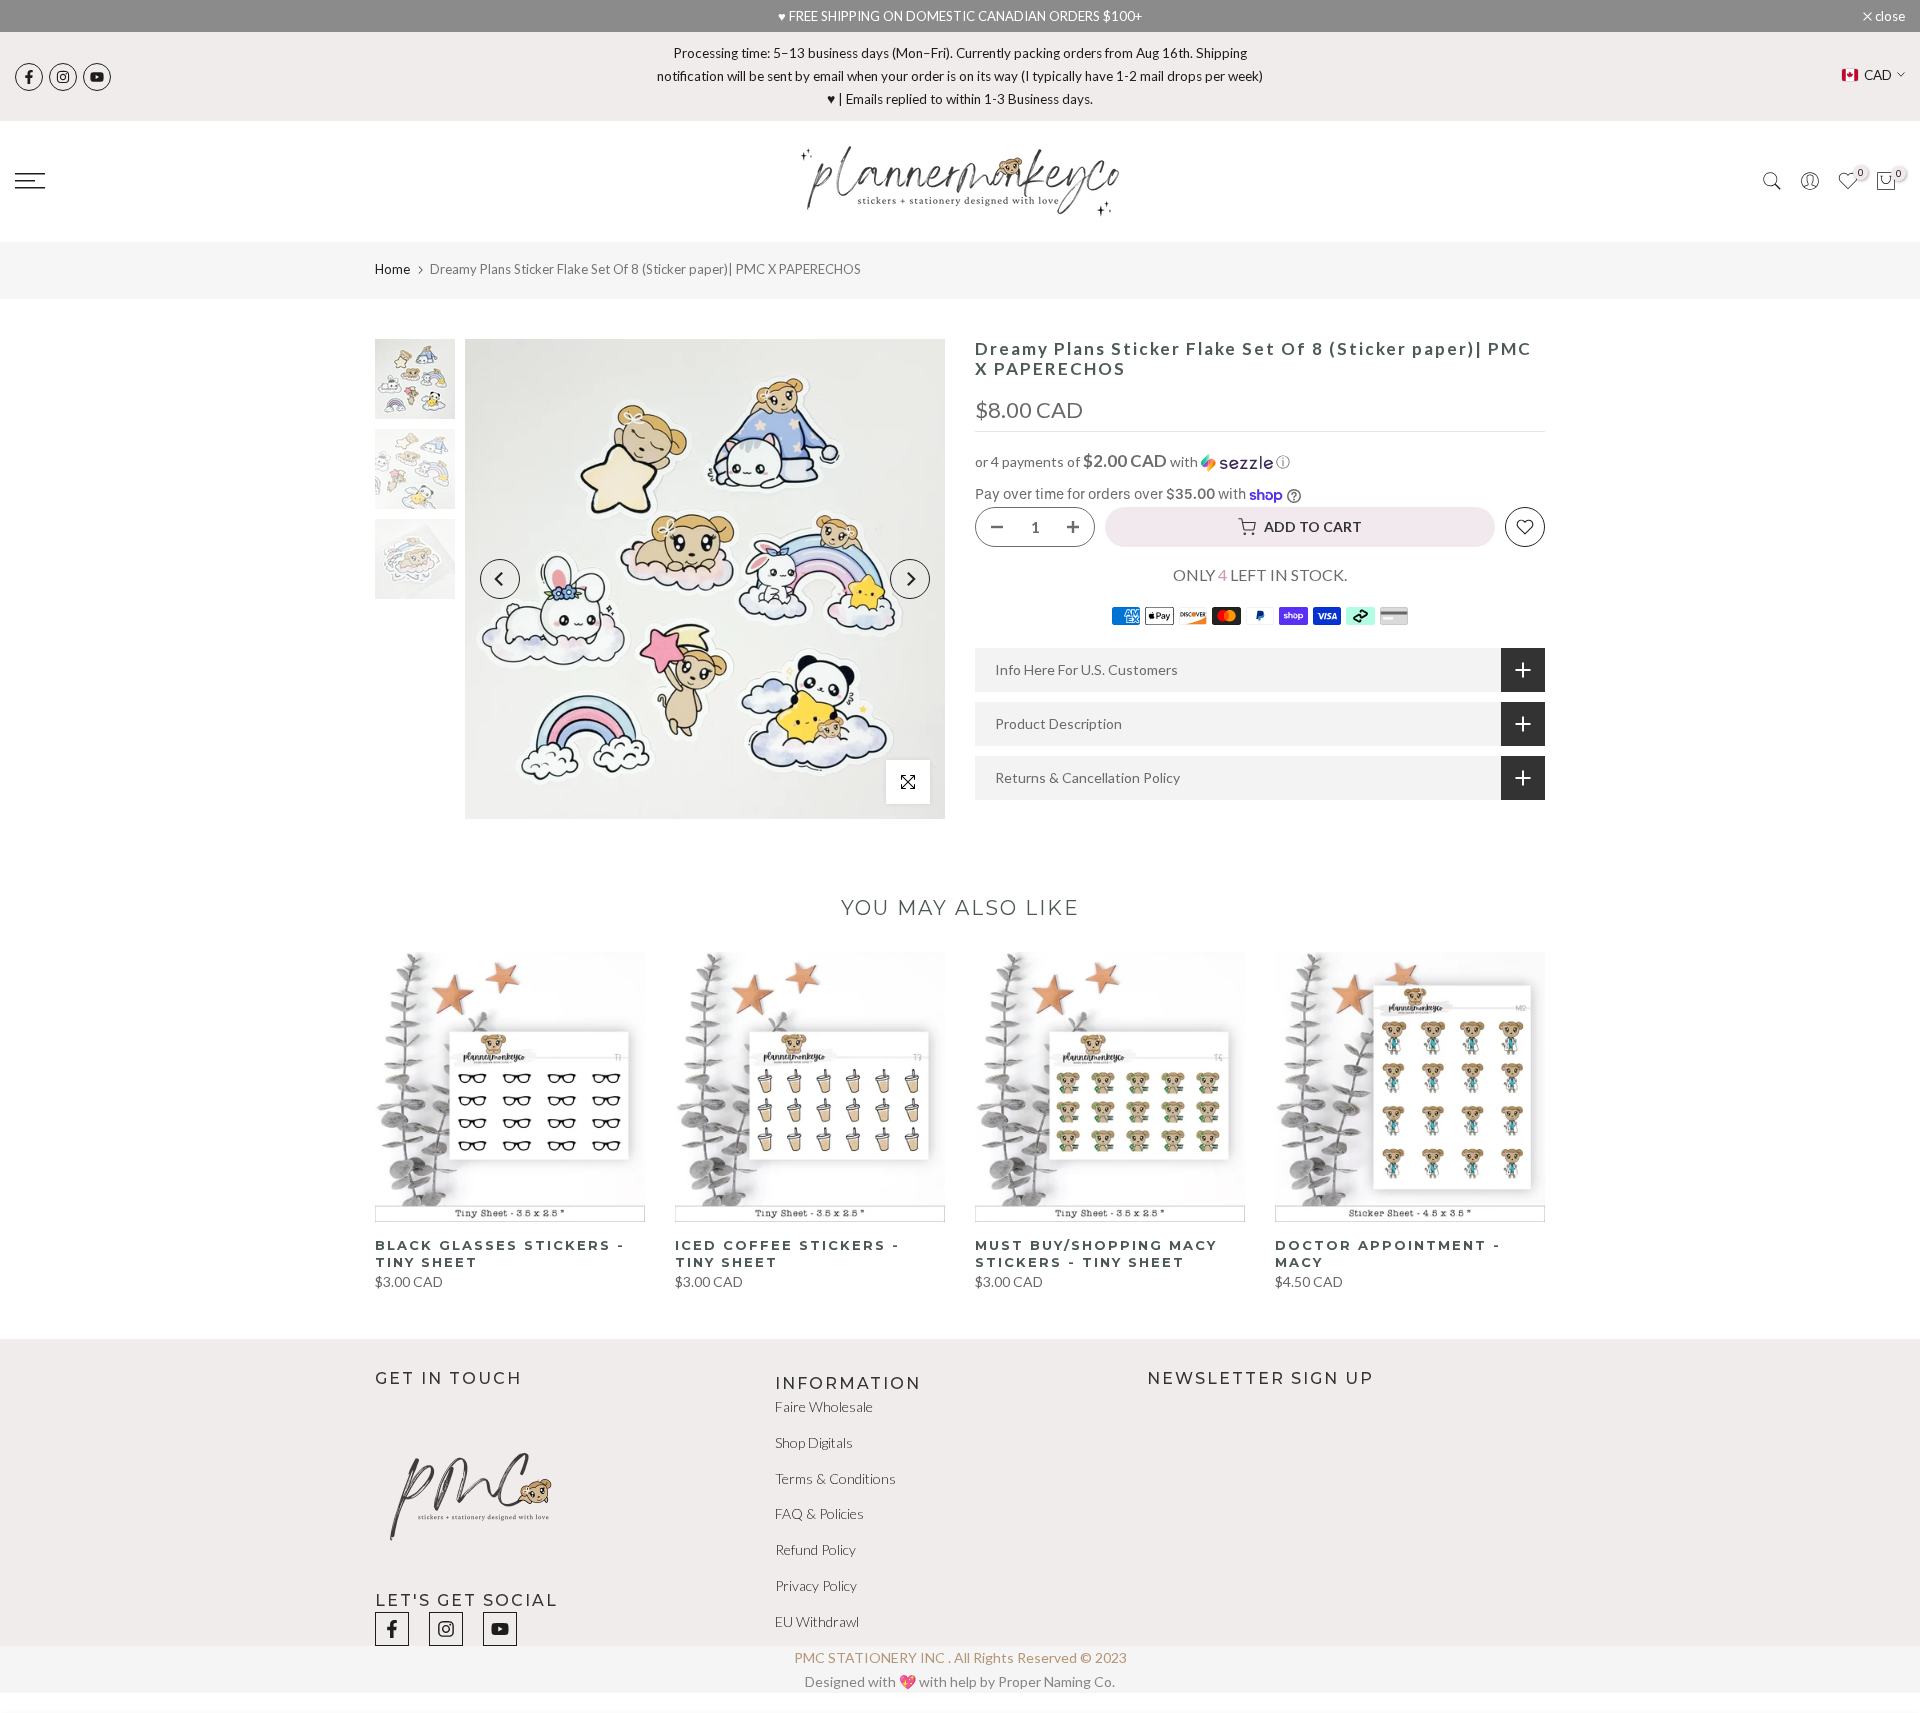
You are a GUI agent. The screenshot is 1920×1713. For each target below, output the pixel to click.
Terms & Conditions (835, 1477)
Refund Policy (815, 1549)
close (40, 16)
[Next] (910, 579)
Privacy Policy (816, 1585)
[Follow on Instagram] (63, 77)
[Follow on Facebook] (29, 77)
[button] (1260, 462)
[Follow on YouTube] (97, 77)
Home (392, 269)
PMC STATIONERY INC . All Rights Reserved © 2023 (960, 1657)
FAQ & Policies (819, 1513)
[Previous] (500, 579)
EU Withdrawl (817, 1620)
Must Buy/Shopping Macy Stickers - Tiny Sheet (1096, 1253)
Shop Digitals (814, 1442)
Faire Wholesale (824, 1406)
